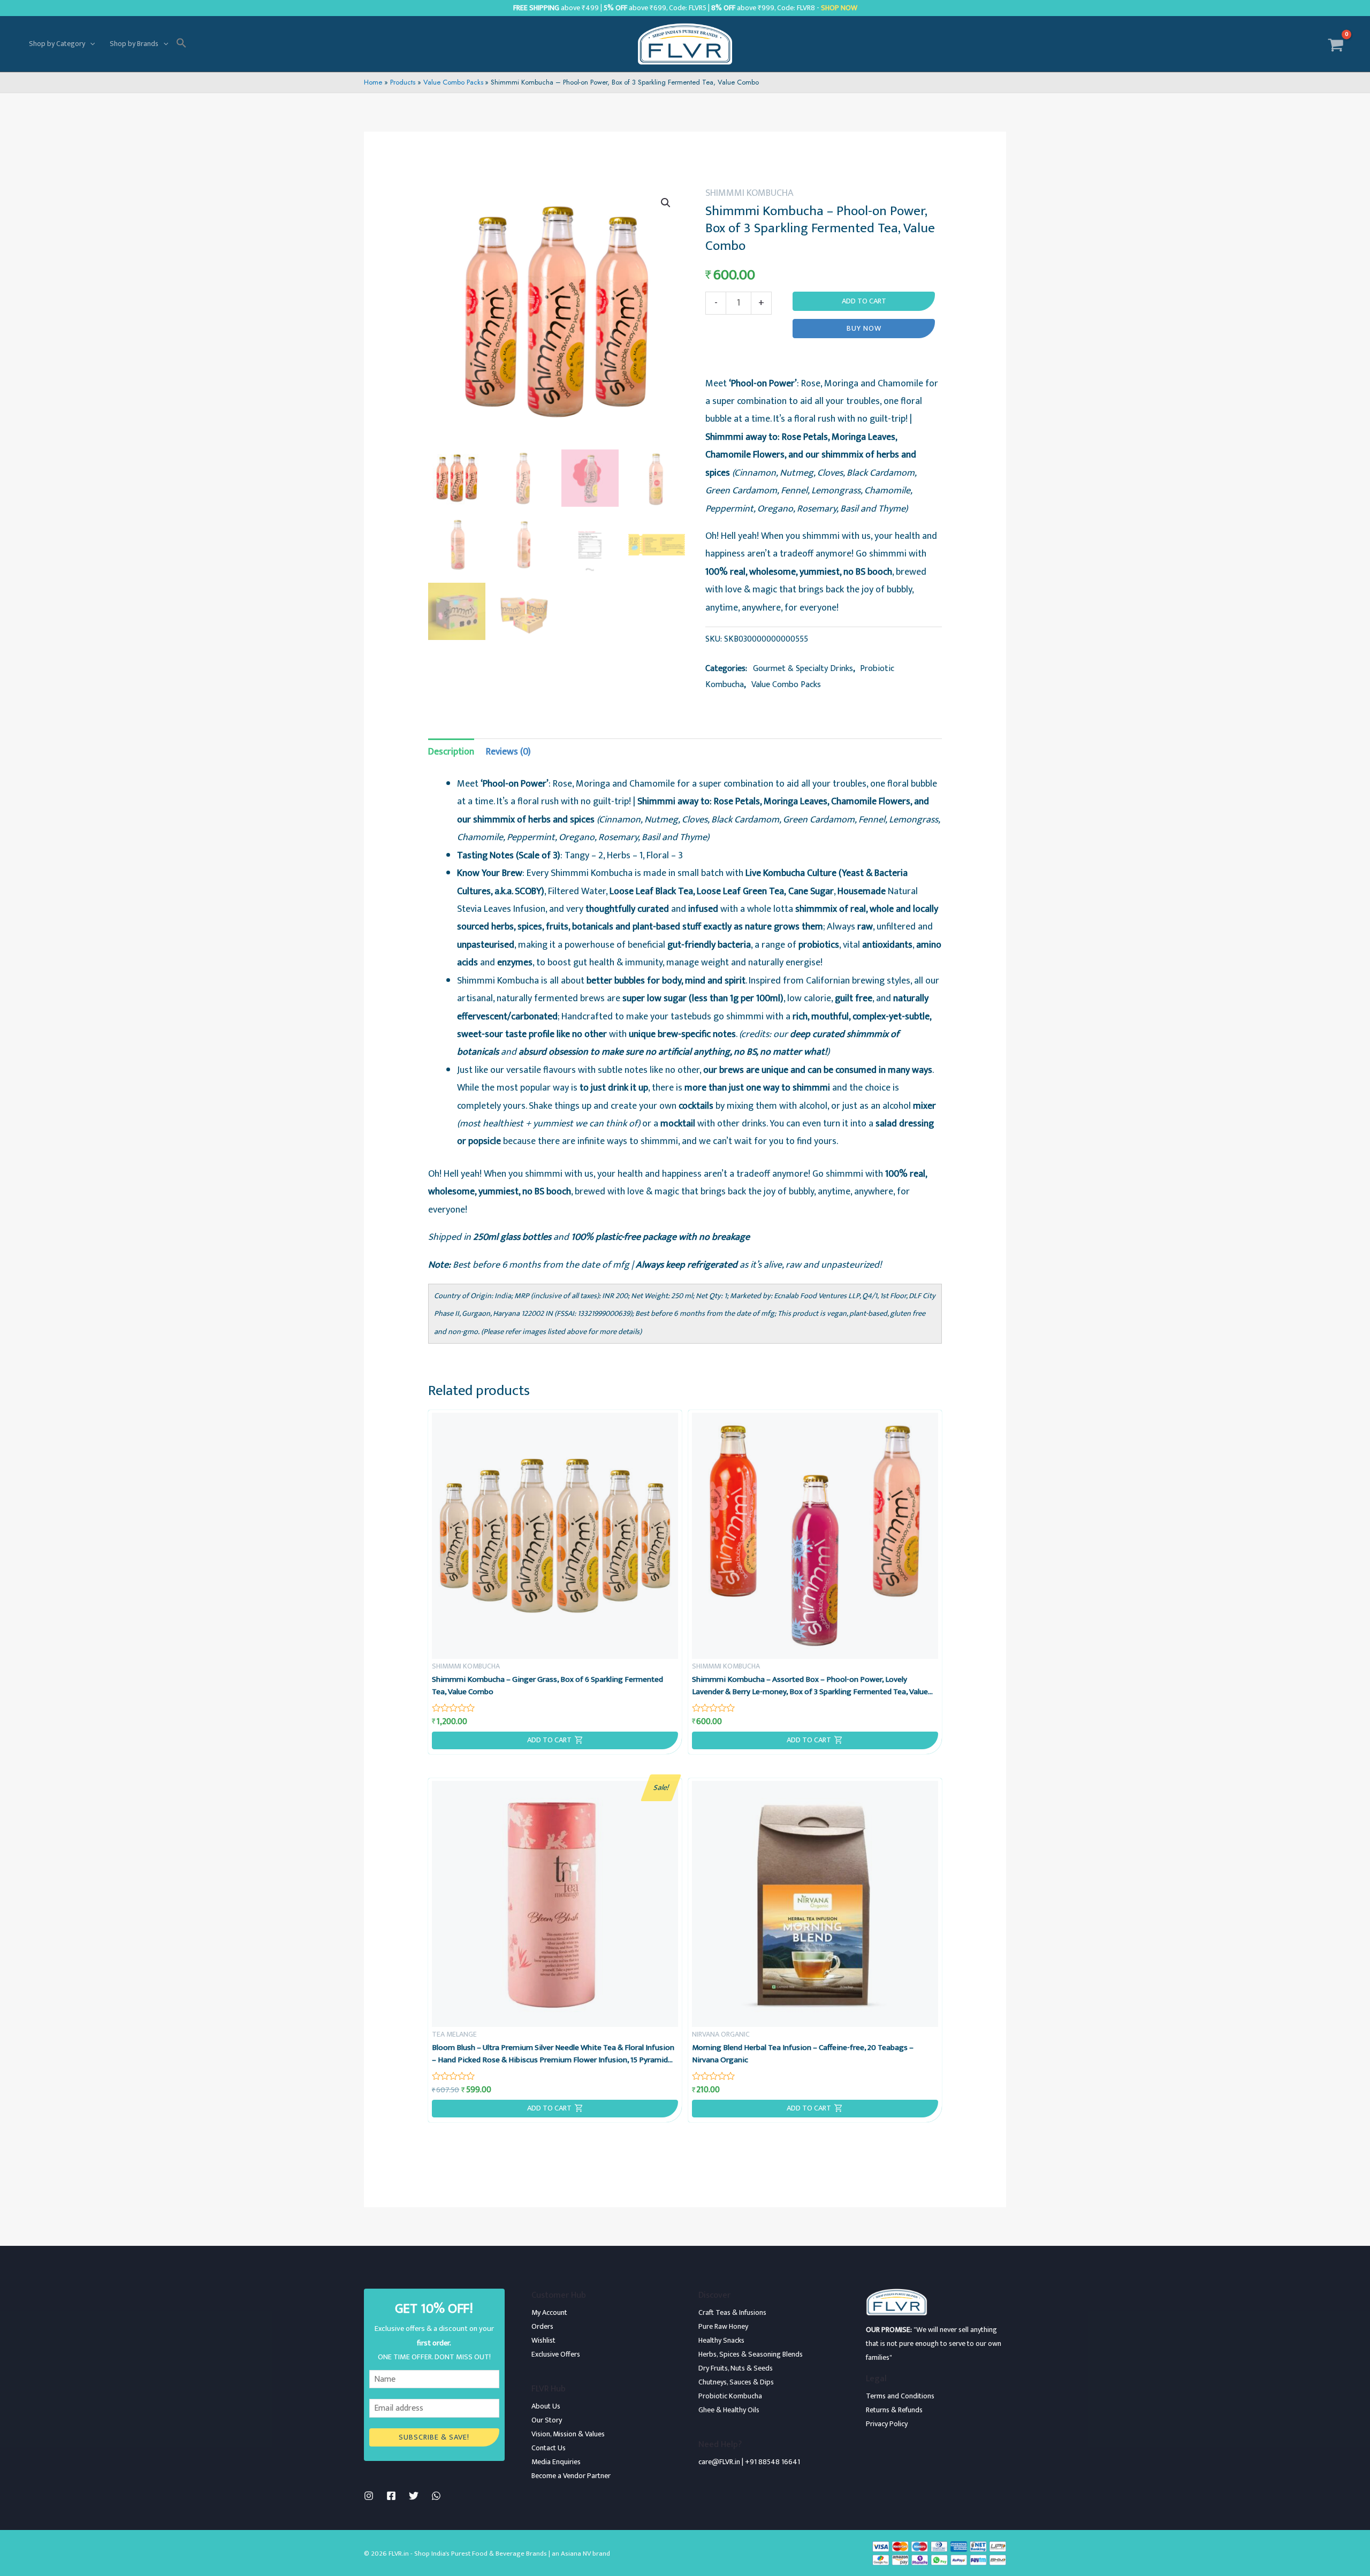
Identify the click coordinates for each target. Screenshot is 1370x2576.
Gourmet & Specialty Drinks (803, 669)
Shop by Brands (134, 44)
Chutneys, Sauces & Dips (736, 2382)
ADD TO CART (549, 1740)
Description (451, 752)
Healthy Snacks (721, 2340)
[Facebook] (391, 2496)
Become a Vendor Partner (571, 2476)
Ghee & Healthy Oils (729, 2410)
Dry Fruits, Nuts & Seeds (736, 2368)
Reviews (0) (508, 752)
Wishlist (543, 2340)
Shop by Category (57, 44)
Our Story (547, 2420)
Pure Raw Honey (723, 2326)
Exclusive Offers (556, 2354)
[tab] (451, 752)
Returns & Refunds (894, 2410)
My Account (549, 2312)
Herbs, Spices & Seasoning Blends (751, 2354)
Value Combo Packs (786, 685)
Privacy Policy (887, 2424)
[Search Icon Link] (181, 44)
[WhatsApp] (436, 2496)
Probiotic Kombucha (730, 2396)
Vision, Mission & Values (568, 2434)
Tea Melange (454, 2034)
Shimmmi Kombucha (749, 193)
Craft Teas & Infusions (732, 2312)
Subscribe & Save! (434, 2437)
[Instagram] (369, 2496)
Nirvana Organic (721, 2034)
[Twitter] (414, 2496)
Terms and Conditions (900, 2396)
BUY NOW (864, 329)
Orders (542, 2326)
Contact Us (549, 2448)
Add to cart (864, 301)
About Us (546, 2406)
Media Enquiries (556, 2462)
